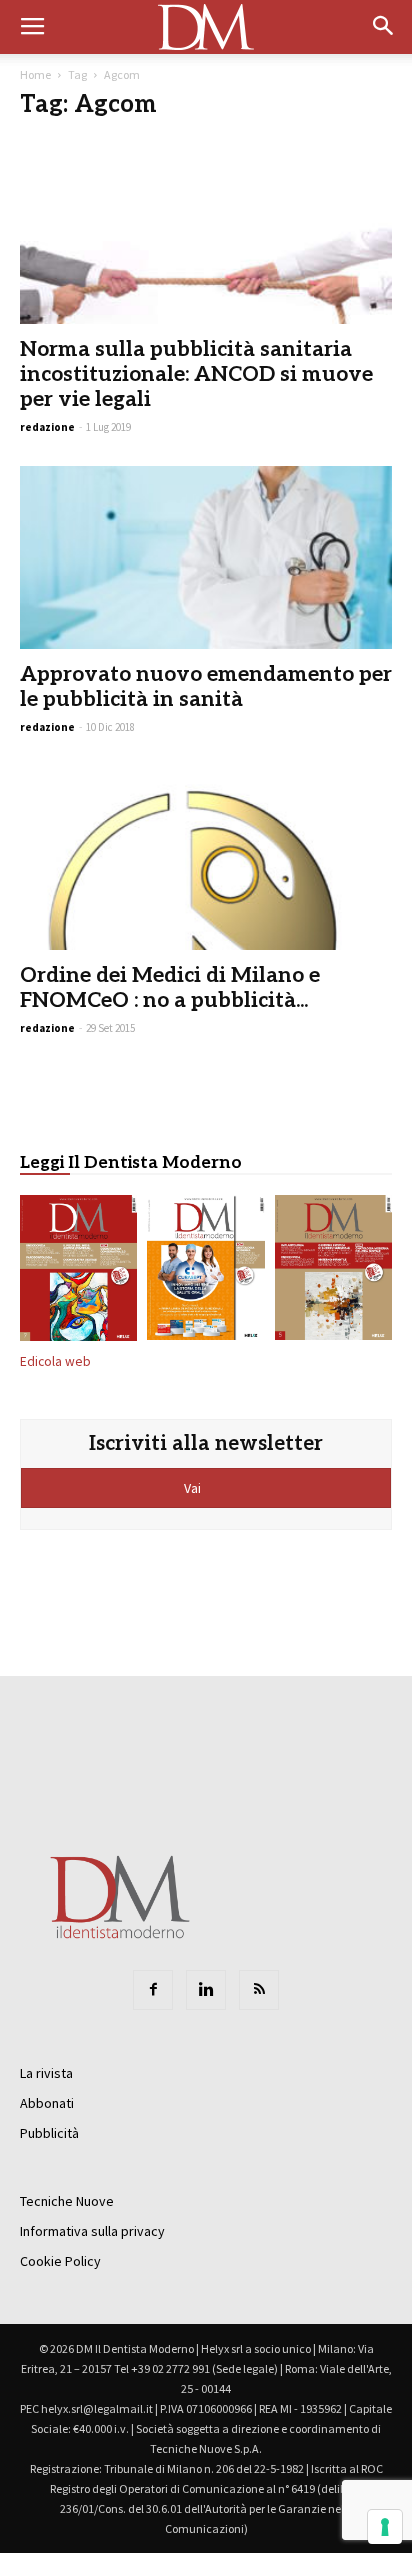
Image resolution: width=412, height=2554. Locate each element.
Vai (194, 1488)
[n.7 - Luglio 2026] (78, 1271)
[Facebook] (153, 1990)
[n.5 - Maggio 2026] (333, 1271)
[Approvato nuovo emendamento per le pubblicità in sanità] (206, 558)
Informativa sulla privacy (92, 2231)
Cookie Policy (60, 2261)
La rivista (46, 2073)
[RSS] (259, 1990)
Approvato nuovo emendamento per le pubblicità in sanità (206, 687)
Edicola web (55, 1361)
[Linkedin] (206, 1990)
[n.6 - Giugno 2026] (205, 1271)
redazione (47, 427)
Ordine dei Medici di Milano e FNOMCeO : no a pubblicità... (170, 988)
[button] (384, 27)
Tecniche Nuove (67, 2201)
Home (35, 74)
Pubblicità (49, 2133)
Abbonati (47, 2103)
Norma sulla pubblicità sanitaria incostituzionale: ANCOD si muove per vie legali (196, 374)
